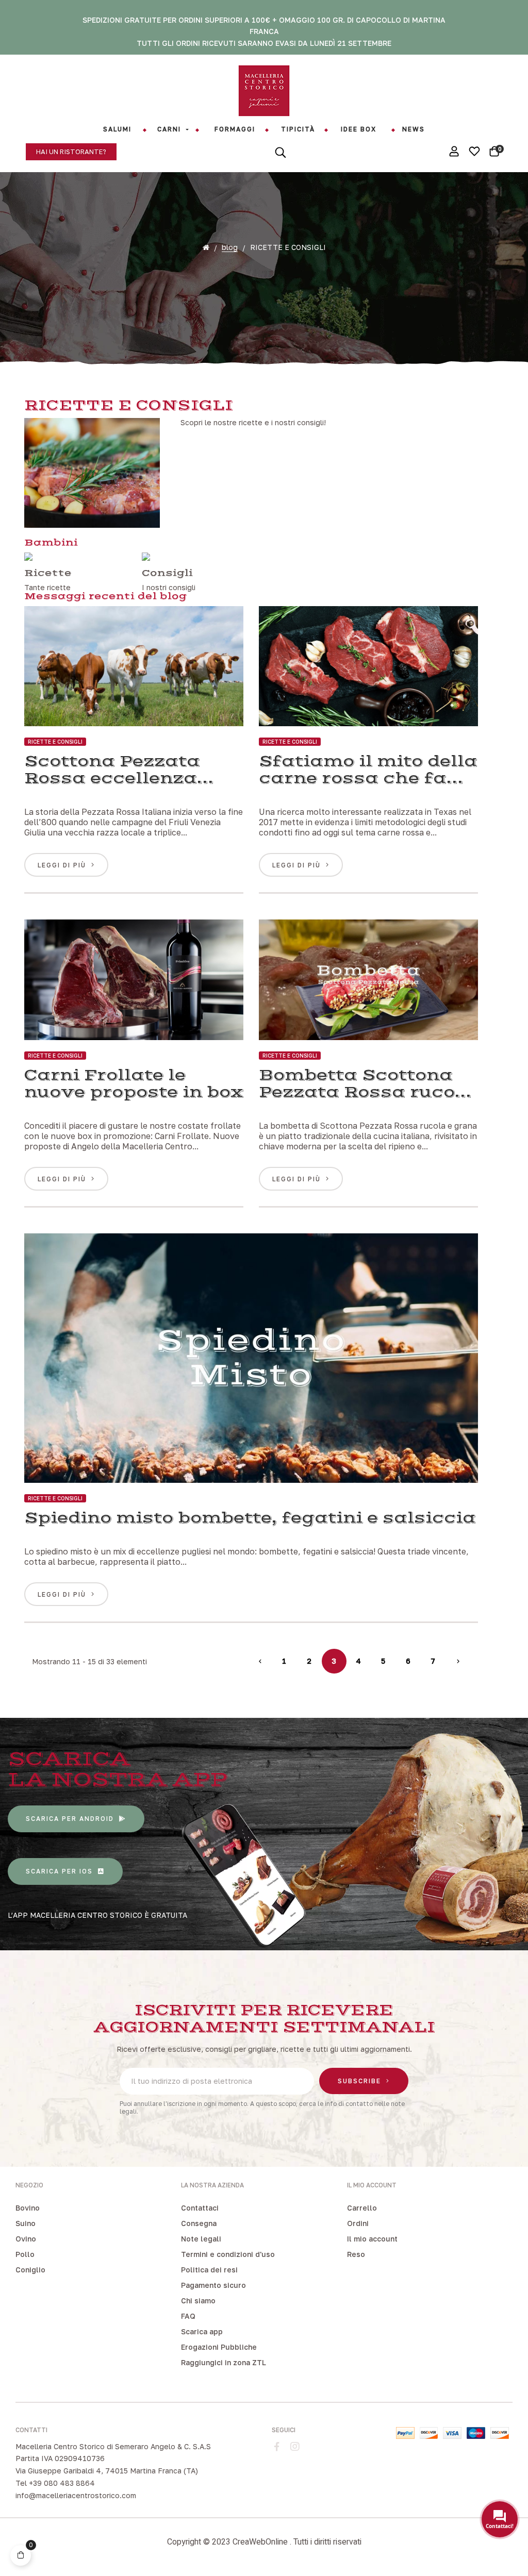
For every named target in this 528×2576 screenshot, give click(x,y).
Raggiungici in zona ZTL (224, 2362)
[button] (71, 152)
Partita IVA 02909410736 (60, 2458)
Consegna (199, 2223)
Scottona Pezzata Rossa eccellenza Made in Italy (112, 770)
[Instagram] (295, 2447)
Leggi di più (62, 865)
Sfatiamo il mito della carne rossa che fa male (368, 770)
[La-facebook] (277, 2447)
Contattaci (200, 2208)
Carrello (362, 2208)
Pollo (25, 2254)
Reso (356, 2254)
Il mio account (372, 2239)
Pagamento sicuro (213, 2285)
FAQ (188, 2316)
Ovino (26, 2239)
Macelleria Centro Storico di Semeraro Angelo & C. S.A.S (113, 2446)
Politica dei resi (209, 2270)
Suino (26, 2223)
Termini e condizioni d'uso (228, 2254)
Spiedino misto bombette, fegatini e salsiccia (250, 1518)
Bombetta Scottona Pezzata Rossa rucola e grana (367, 1084)
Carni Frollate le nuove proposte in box (134, 1084)
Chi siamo (198, 2301)
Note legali (201, 2239)
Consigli (167, 573)
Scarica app (202, 2331)
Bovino (28, 2208)
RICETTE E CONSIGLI (55, 742)
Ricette (48, 573)
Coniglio (30, 2270)
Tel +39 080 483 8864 (55, 2483)
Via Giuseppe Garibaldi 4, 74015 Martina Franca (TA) (107, 2471)
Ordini (358, 2223)
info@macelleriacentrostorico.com (76, 2495)
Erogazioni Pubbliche (219, 2347)
